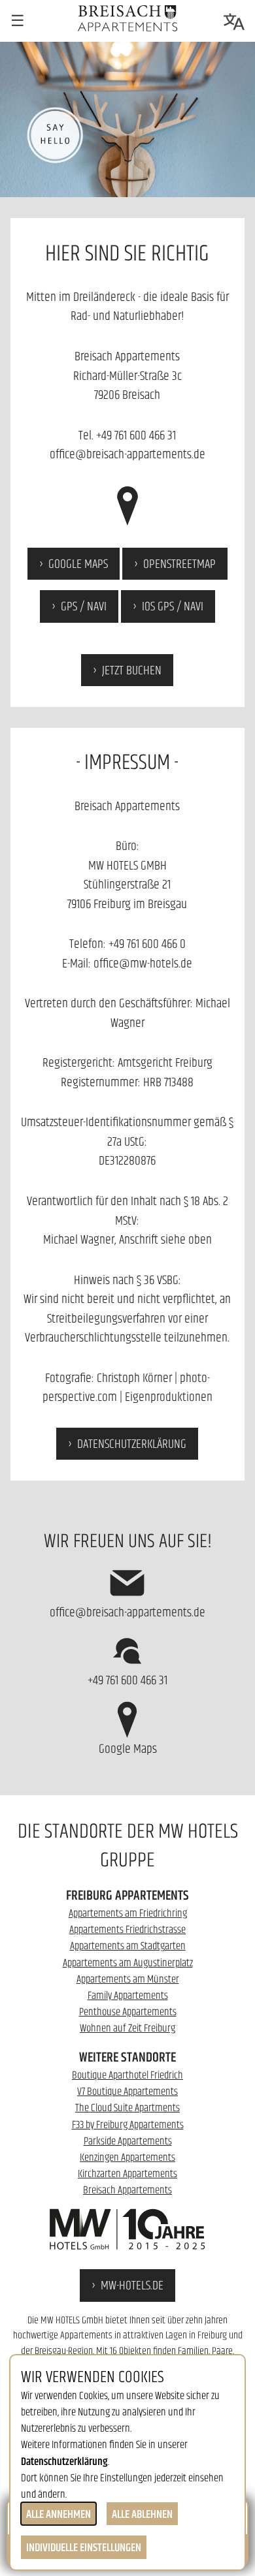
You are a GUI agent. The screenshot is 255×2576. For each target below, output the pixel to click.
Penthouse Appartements (128, 2011)
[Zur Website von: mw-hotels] (127, 2229)
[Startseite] (128, 18)
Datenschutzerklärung (132, 1443)
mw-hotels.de (132, 2285)
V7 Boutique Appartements (127, 2091)
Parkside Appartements (128, 2141)
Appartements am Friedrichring (128, 1913)
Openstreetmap (179, 563)
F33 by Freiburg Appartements (128, 2124)
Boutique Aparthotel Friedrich (127, 2075)
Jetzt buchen (132, 670)
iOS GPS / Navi (173, 606)
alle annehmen (59, 2514)
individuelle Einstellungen (84, 2547)
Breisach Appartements (127, 2190)
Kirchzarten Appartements (127, 2173)
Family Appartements (128, 1995)
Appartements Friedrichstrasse (127, 1929)
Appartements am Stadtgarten (128, 1945)
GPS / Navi (84, 606)
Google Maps (78, 563)
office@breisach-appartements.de (127, 454)
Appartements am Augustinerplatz (128, 1962)
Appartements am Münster (128, 1979)
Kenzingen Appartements (127, 2157)
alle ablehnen (142, 2514)
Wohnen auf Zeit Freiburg (127, 2028)
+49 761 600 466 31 (136, 435)
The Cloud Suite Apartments (127, 2107)
